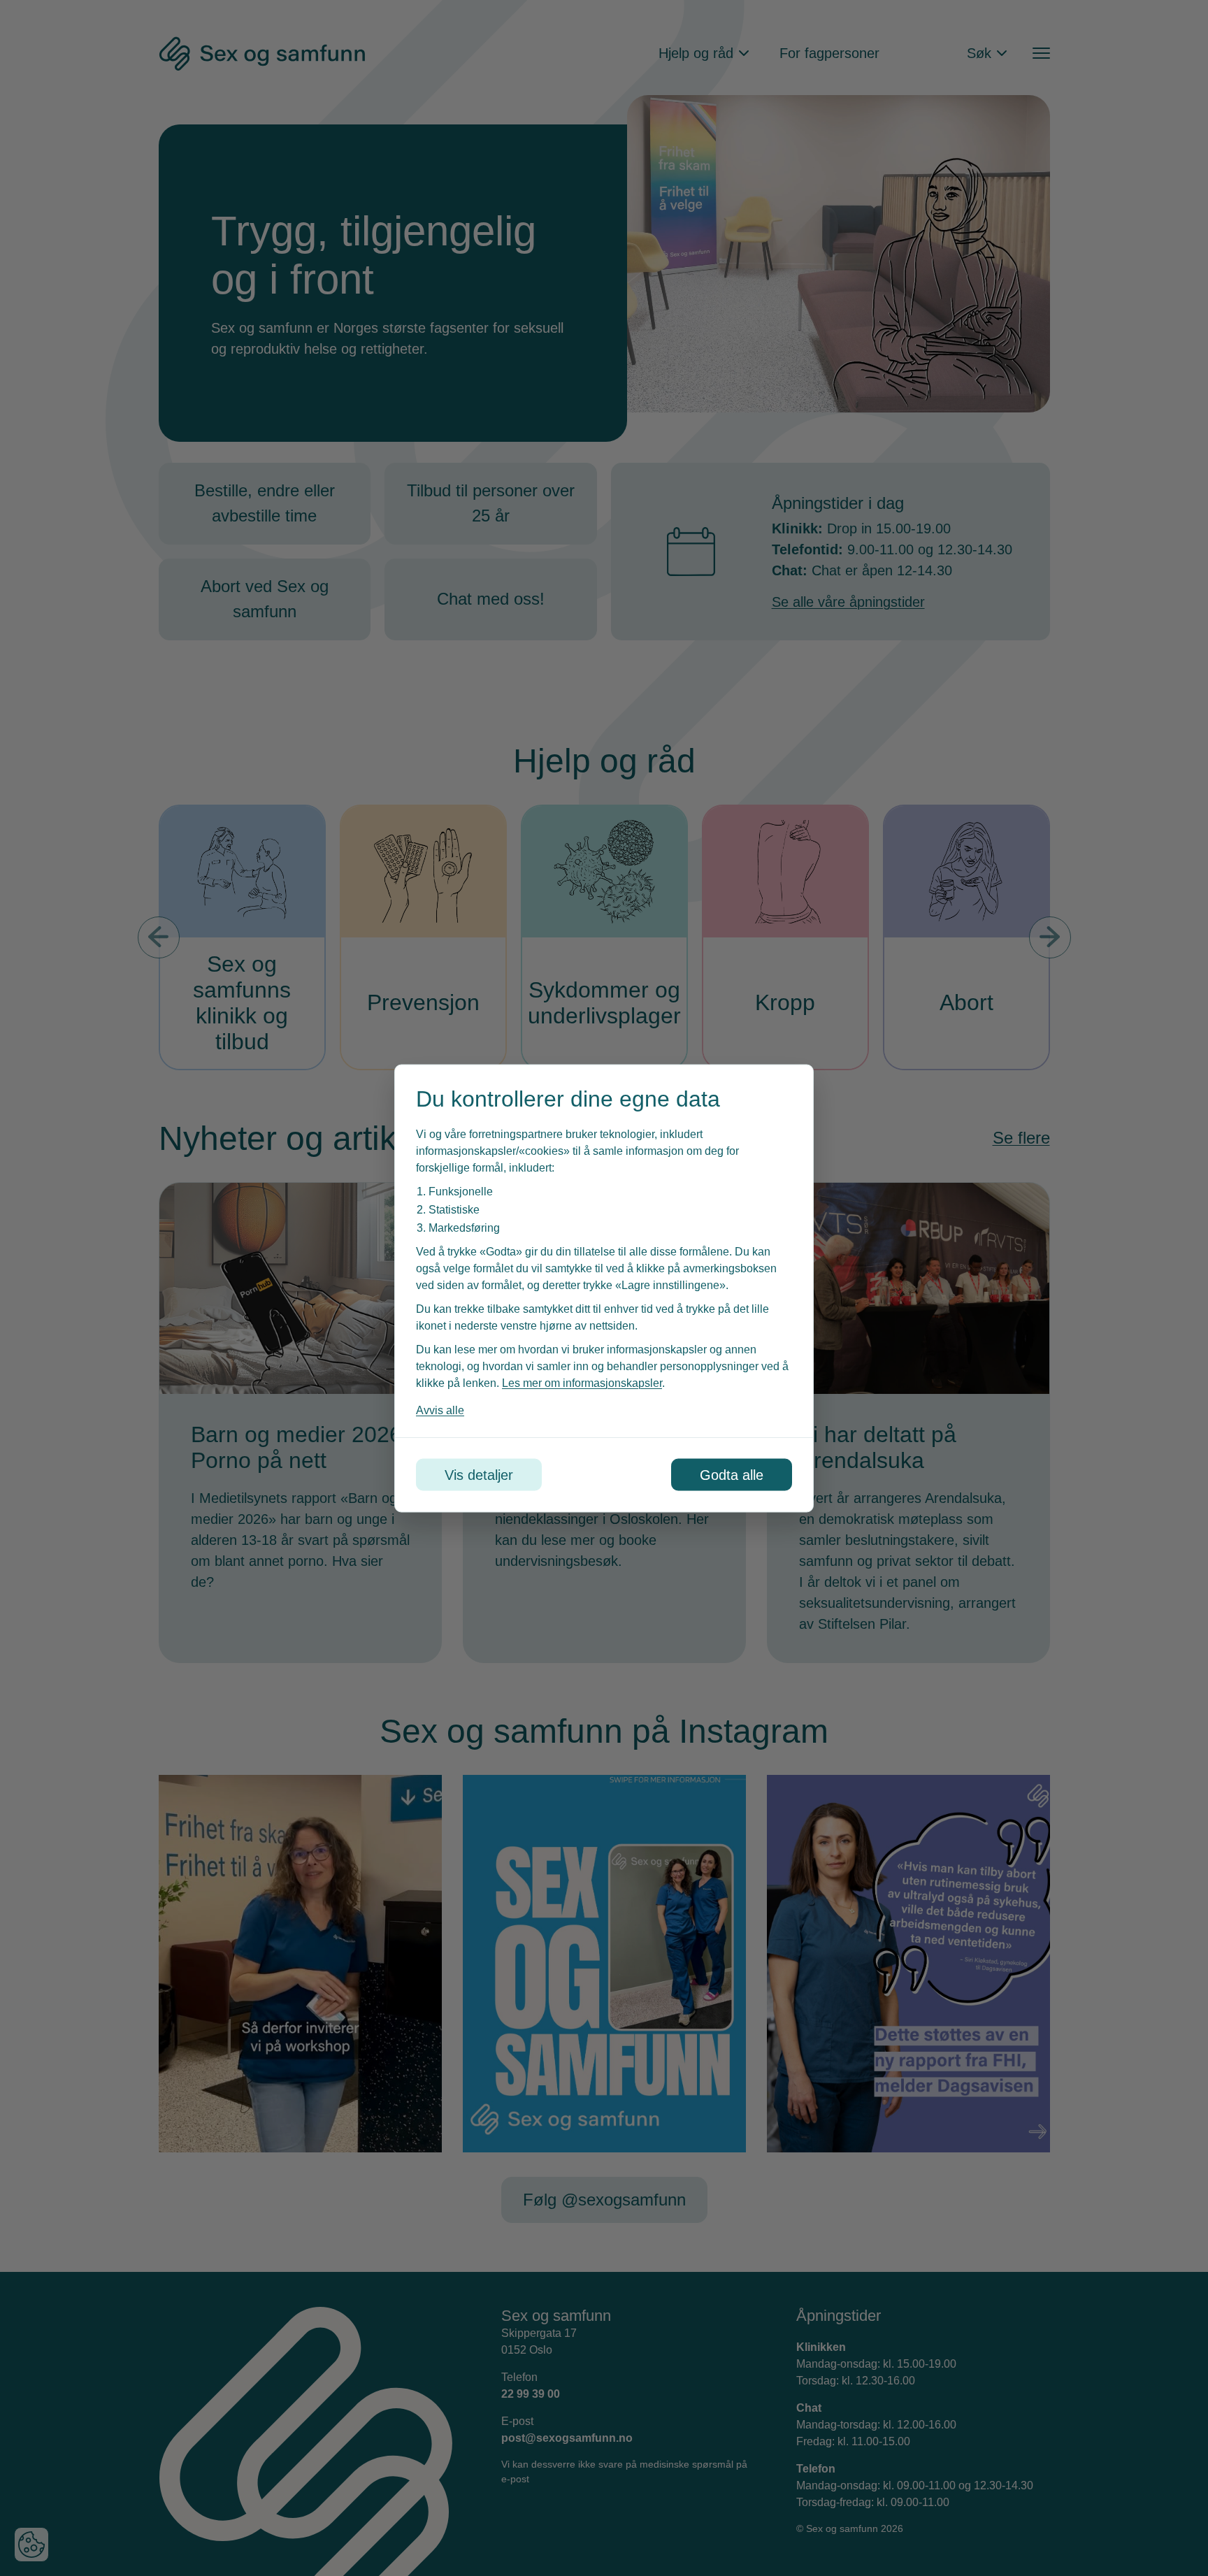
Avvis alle (440, 1410)
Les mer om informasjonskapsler (582, 1382)
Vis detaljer (479, 1474)
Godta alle (732, 1474)
